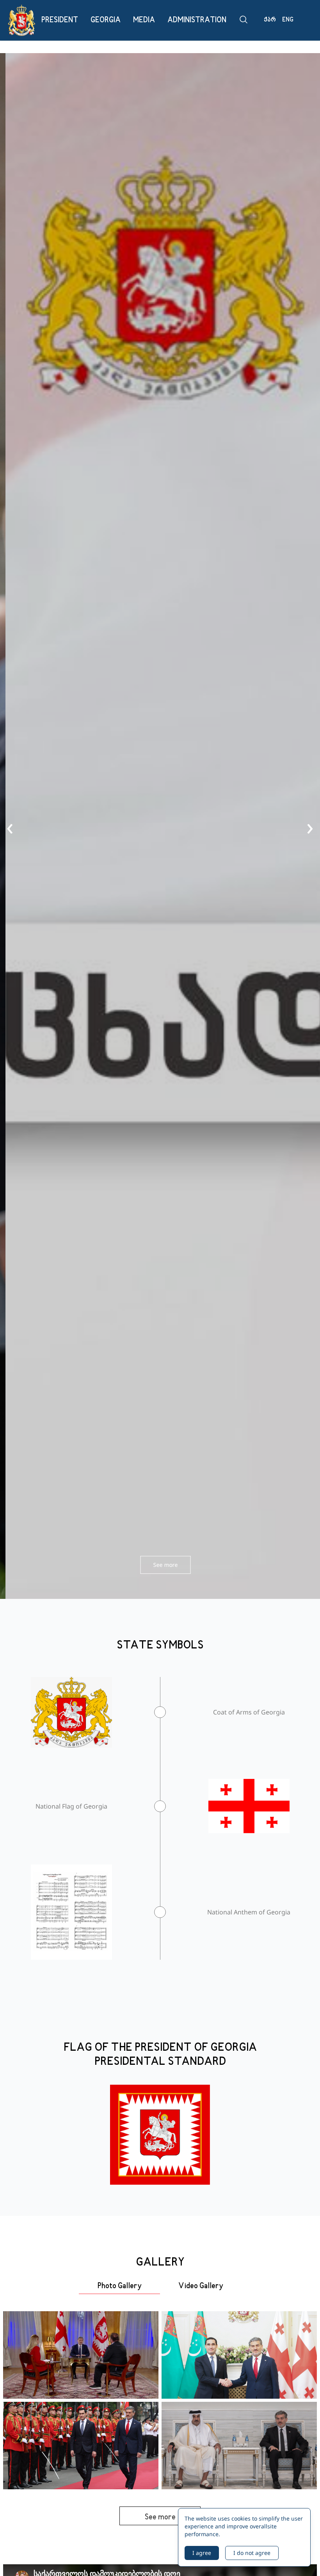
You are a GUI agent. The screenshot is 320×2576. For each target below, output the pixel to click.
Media (144, 20)
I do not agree (252, 2553)
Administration (197, 20)
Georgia (106, 20)
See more (160, 1565)
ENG (288, 20)
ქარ (270, 20)
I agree (202, 2553)
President (60, 20)
